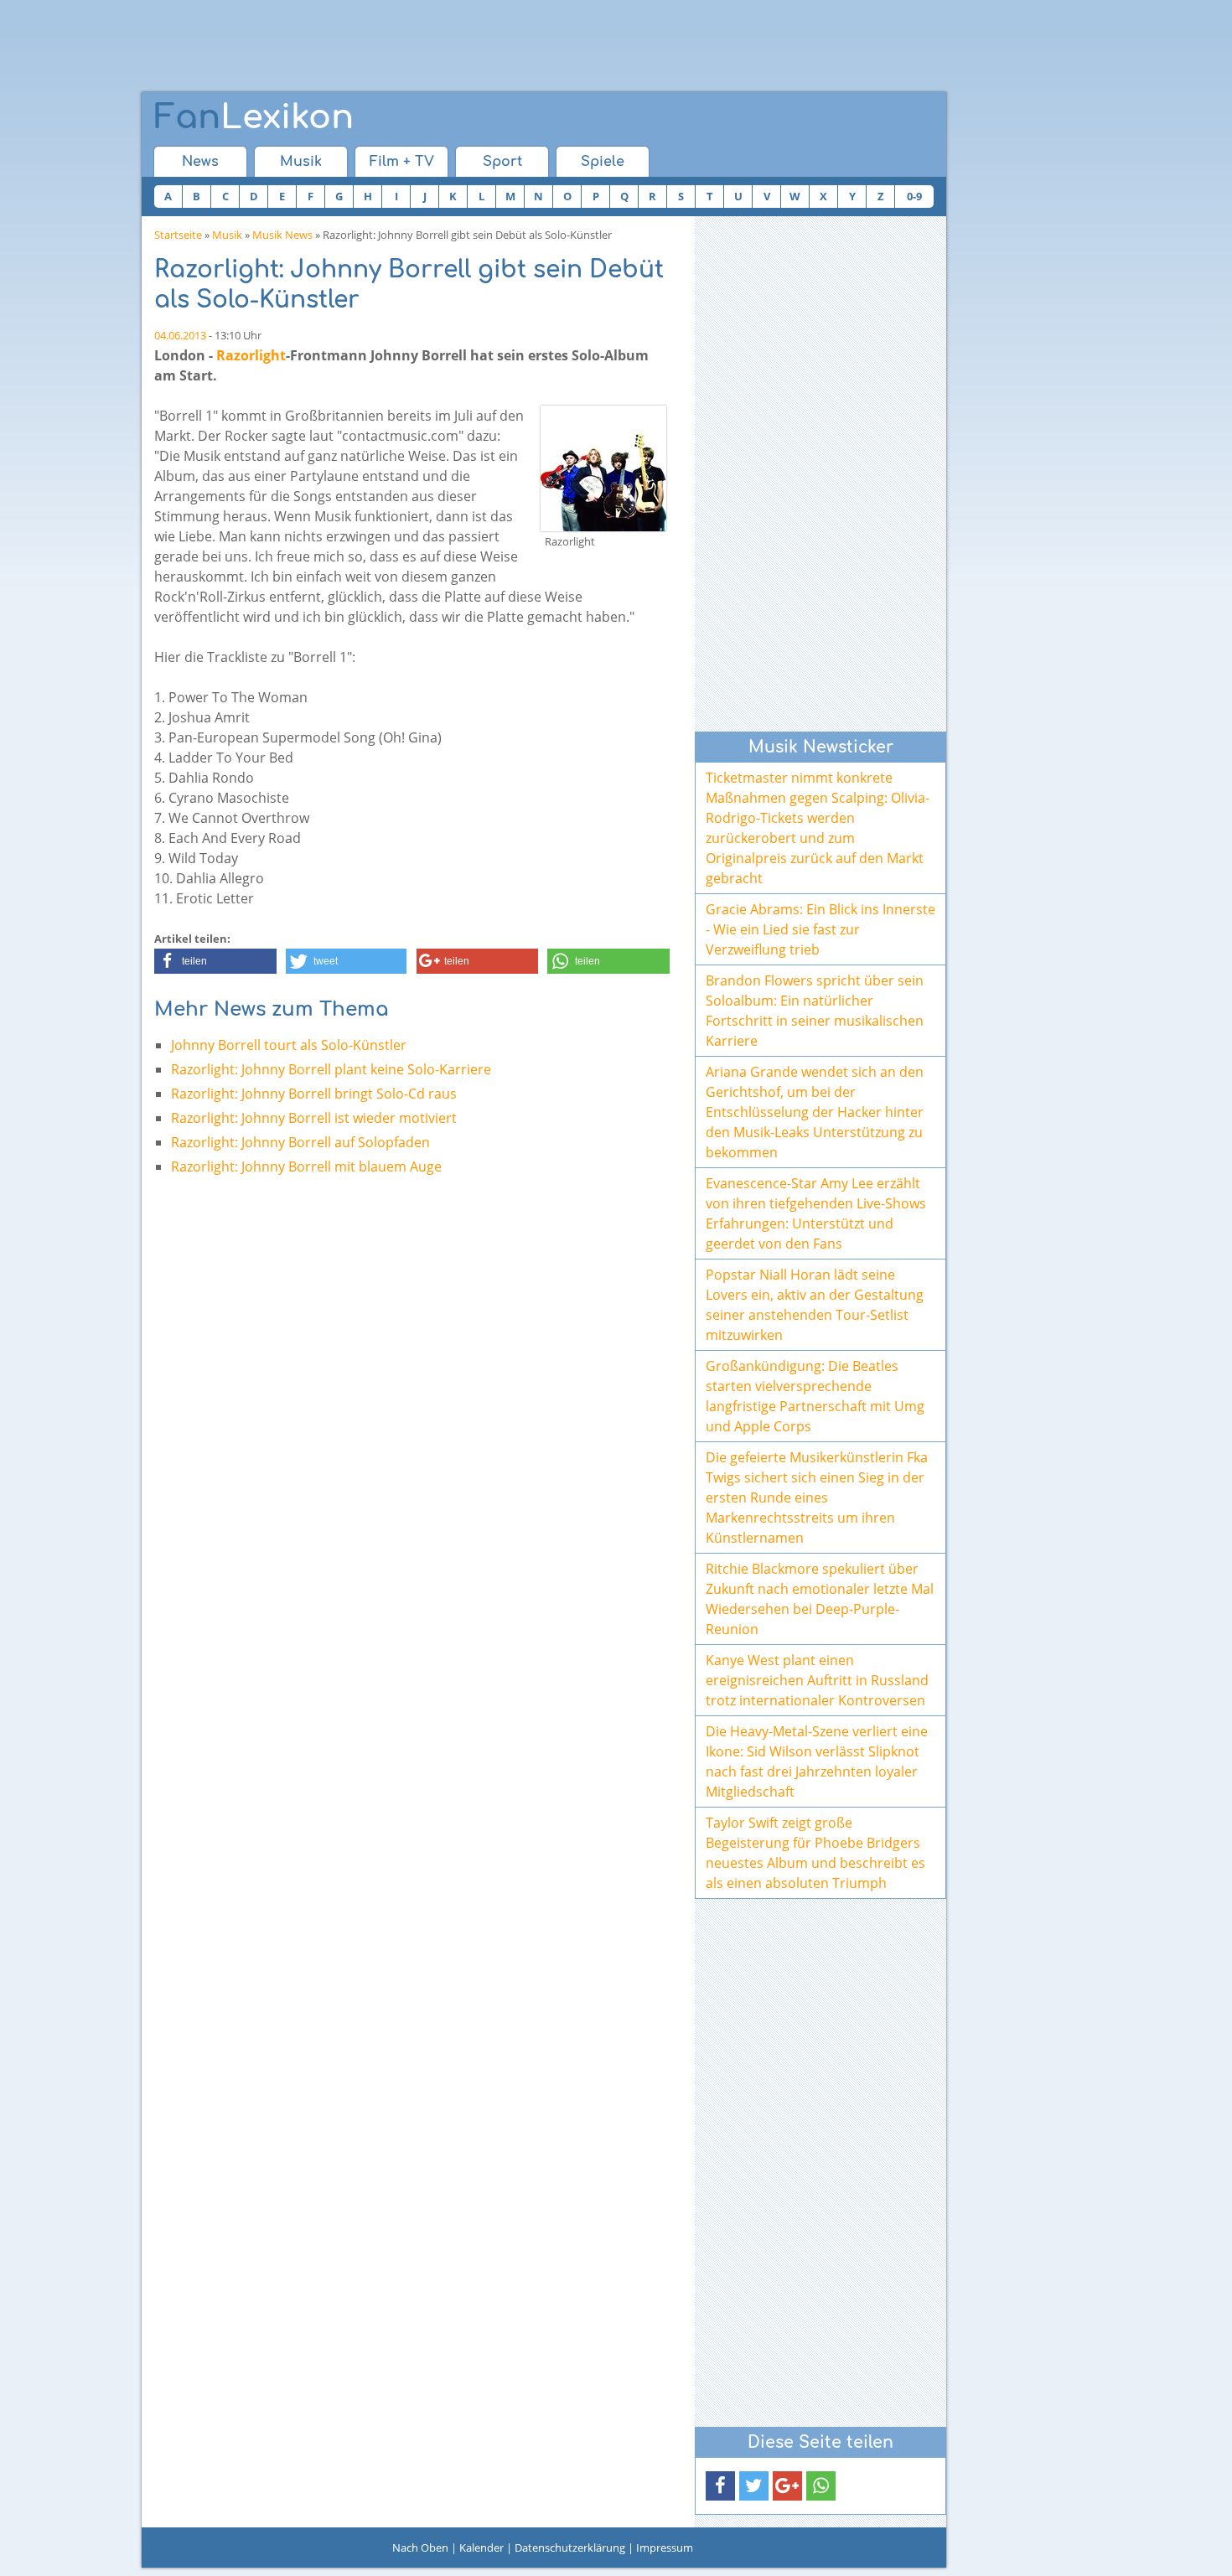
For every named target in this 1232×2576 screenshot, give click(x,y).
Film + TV (402, 162)
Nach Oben (420, 2548)
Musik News (282, 235)
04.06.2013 (180, 335)
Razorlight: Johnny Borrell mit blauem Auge (306, 1166)
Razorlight (251, 355)
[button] (215, 961)
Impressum (665, 2548)
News (200, 162)
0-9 (914, 196)
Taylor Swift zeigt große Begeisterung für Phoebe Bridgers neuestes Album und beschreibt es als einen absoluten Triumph (815, 1853)
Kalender (481, 2548)
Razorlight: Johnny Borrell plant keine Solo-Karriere (331, 1069)
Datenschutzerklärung (570, 2548)
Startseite (178, 235)
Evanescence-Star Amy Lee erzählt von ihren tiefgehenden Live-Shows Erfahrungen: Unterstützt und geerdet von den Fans (816, 1213)
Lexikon (254, 117)
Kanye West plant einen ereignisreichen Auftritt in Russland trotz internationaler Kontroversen (817, 1680)
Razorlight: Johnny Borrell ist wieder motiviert (314, 1118)
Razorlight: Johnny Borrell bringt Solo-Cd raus (314, 1094)
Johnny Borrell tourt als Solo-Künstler (289, 1045)
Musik (301, 162)
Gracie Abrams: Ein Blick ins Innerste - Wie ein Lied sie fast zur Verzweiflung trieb (820, 929)
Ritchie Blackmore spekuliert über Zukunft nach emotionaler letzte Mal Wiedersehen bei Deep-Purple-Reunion (820, 1599)
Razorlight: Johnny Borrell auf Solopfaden (300, 1142)
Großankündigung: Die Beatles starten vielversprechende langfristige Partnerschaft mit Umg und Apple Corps (815, 1396)
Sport (502, 162)
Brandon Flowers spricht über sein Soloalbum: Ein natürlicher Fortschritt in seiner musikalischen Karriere (815, 1011)
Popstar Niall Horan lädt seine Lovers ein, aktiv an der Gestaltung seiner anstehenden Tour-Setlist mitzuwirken (815, 1305)
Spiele (603, 162)
